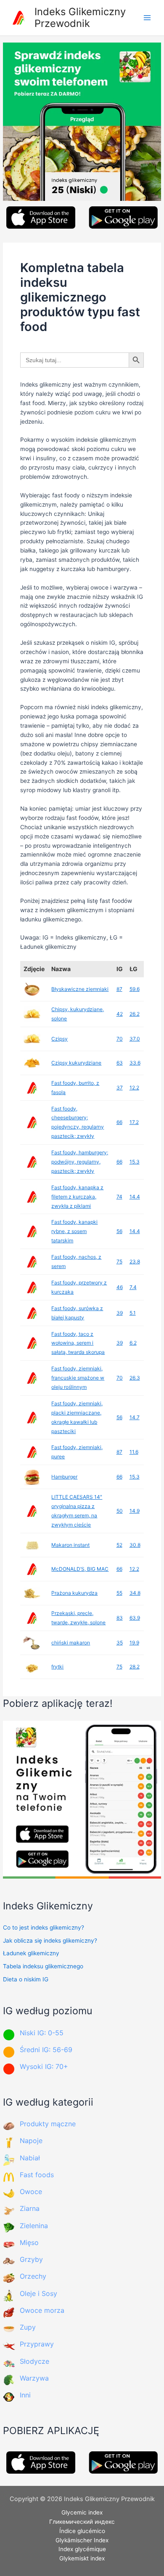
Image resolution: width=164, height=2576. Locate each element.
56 (119, 1231)
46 (120, 1287)
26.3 (135, 1378)
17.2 (134, 1122)
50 (120, 1511)
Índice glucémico (82, 2531)
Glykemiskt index (82, 2558)
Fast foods (37, 2175)
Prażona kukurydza (74, 1593)
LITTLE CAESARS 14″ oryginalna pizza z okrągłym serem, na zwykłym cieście (77, 1511)
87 (119, 989)
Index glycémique (82, 2549)
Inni (25, 2395)
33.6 (135, 1063)
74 (119, 1197)
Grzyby (31, 2259)
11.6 (134, 1452)
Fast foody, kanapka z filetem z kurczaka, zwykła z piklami (77, 1197)
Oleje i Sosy (38, 2293)
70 (120, 1039)
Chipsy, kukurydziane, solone (78, 1014)
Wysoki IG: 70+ (44, 2066)
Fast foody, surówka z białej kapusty (77, 1313)
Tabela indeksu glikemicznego (43, 1966)
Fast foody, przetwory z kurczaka (79, 1287)
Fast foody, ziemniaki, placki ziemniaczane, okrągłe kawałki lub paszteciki (77, 1417)
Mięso (29, 2242)
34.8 (135, 1593)
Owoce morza (42, 2310)
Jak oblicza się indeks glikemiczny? (50, 1941)
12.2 (134, 1088)
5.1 (133, 1313)
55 (119, 1593)
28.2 (135, 1667)
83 (120, 1618)
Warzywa (34, 2378)
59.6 (135, 989)
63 (120, 1063)
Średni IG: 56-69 (46, 2050)
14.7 (135, 1417)
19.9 (134, 1643)
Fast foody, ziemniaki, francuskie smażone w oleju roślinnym (78, 1378)
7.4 (133, 1287)
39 (120, 1313)
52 (119, 1545)
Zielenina (34, 2226)
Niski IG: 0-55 (42, 2033)
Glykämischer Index (82, 2540)
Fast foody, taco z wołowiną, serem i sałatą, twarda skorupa (78, 1343)
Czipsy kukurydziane (76, 1063)
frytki (57, 1667)
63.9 (135, 1618)
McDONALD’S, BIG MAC (80, 1569)
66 (119, 1122)
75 (119, 1261)
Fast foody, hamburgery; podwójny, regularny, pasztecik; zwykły (80, 1162)
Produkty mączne (48, 2124)
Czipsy (60, 1039)
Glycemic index (82, 2512)
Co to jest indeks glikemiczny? (44, 1927)
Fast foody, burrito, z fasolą (75, 1088)
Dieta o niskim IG (26, 1979)
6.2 (133, 1343)
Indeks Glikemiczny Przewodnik (80, 17)
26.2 (135, 1014)
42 (120, 1014)
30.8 (135, 1545)
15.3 (135, 1162)
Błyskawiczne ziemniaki (80, 989)
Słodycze (34, 2361)
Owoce (31, 2192)
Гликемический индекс (82, 2522)
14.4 (135, 1197)
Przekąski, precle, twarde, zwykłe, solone (78, 1618)
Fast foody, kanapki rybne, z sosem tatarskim (74, 1231)
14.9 (135, 1511)
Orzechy (33, 2276)
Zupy (28, 2327)
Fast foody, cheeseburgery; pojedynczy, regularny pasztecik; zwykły (78, 1122)
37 (120, 1088)
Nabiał (30, 2158)
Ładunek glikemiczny (31, 1953)
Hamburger (64, 1477)
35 (120, 1643)
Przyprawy (37, 2344)
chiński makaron (71, 1643)
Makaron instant (70, 1545)
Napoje (31, 2141)
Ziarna (30, 2208)
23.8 (135, 1261)
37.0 (135, 1039)
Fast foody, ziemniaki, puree (77, 1452)
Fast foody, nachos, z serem (76, 1261)
